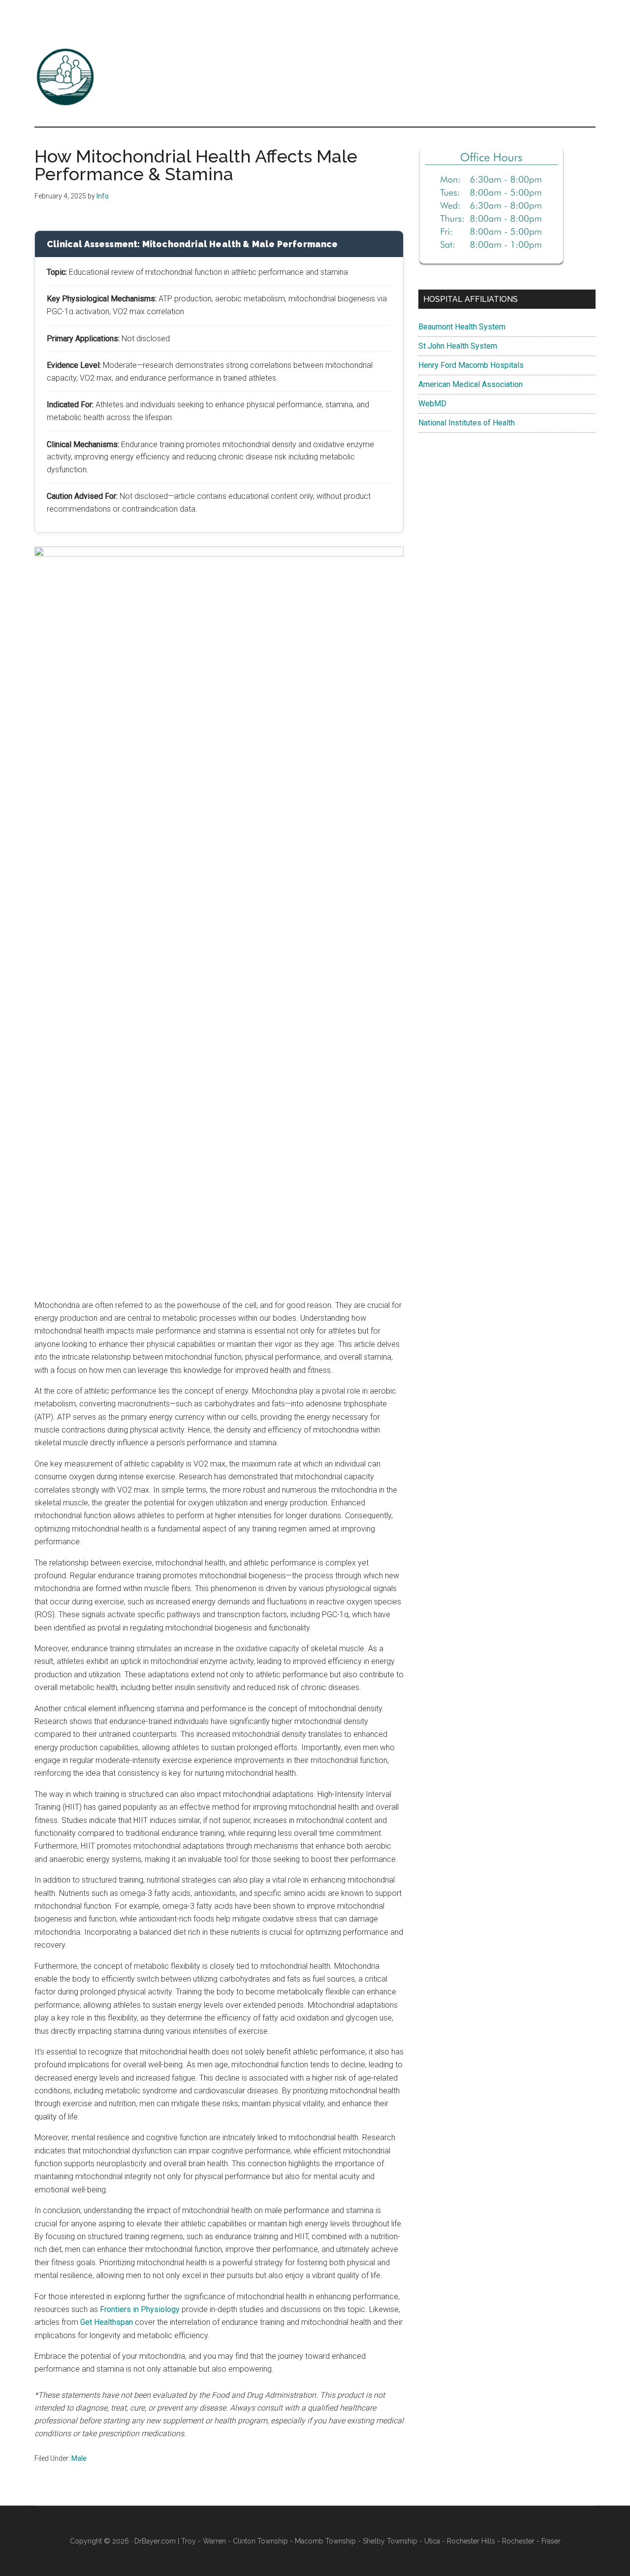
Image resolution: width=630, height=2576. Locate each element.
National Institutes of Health (467, 423)
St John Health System (458, 346)
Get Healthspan (107, 2322)
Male (79, 2458)
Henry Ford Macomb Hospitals (471, 365)
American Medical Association (471, 384)
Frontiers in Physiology (140, 2309)
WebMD (432, 404)
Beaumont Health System (462, 327)
